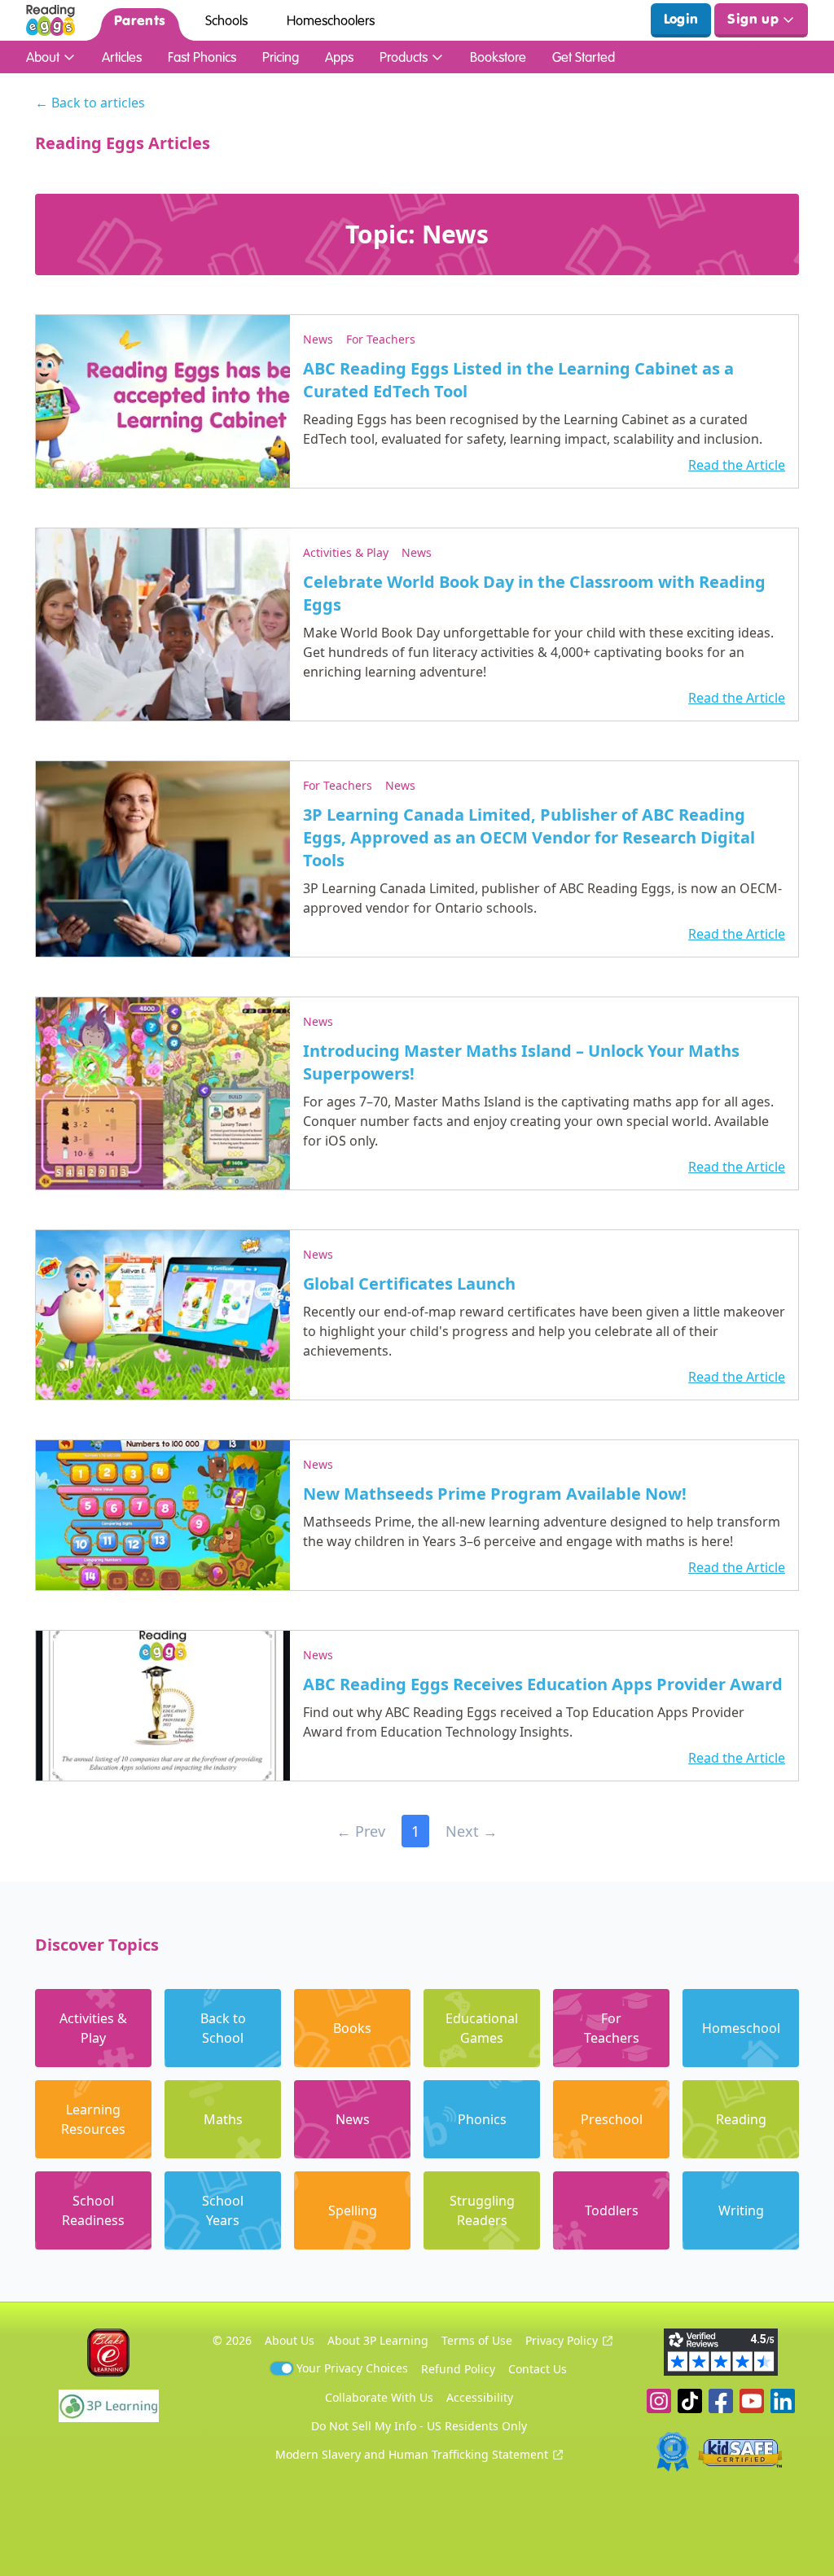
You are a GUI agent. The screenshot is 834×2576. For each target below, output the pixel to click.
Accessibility (480, 2397)
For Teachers (381, 339)
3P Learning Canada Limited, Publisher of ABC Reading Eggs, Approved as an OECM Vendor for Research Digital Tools (529, 837)
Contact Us (538, 2369)
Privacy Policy (562, 2340)
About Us (290, 2340)
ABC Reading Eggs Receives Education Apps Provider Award (543, 1684)
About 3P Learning (378, 2340)
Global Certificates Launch (409, 1284)
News (318, 339)
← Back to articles (90, 103)
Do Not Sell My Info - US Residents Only (419, 2426)
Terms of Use (477, 2340)
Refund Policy (458, 2369)
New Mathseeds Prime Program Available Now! (495, 1494)
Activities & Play (346, 552)
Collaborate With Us (379, 2397)
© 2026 (232, 2340)
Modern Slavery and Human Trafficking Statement (412, 2454)
